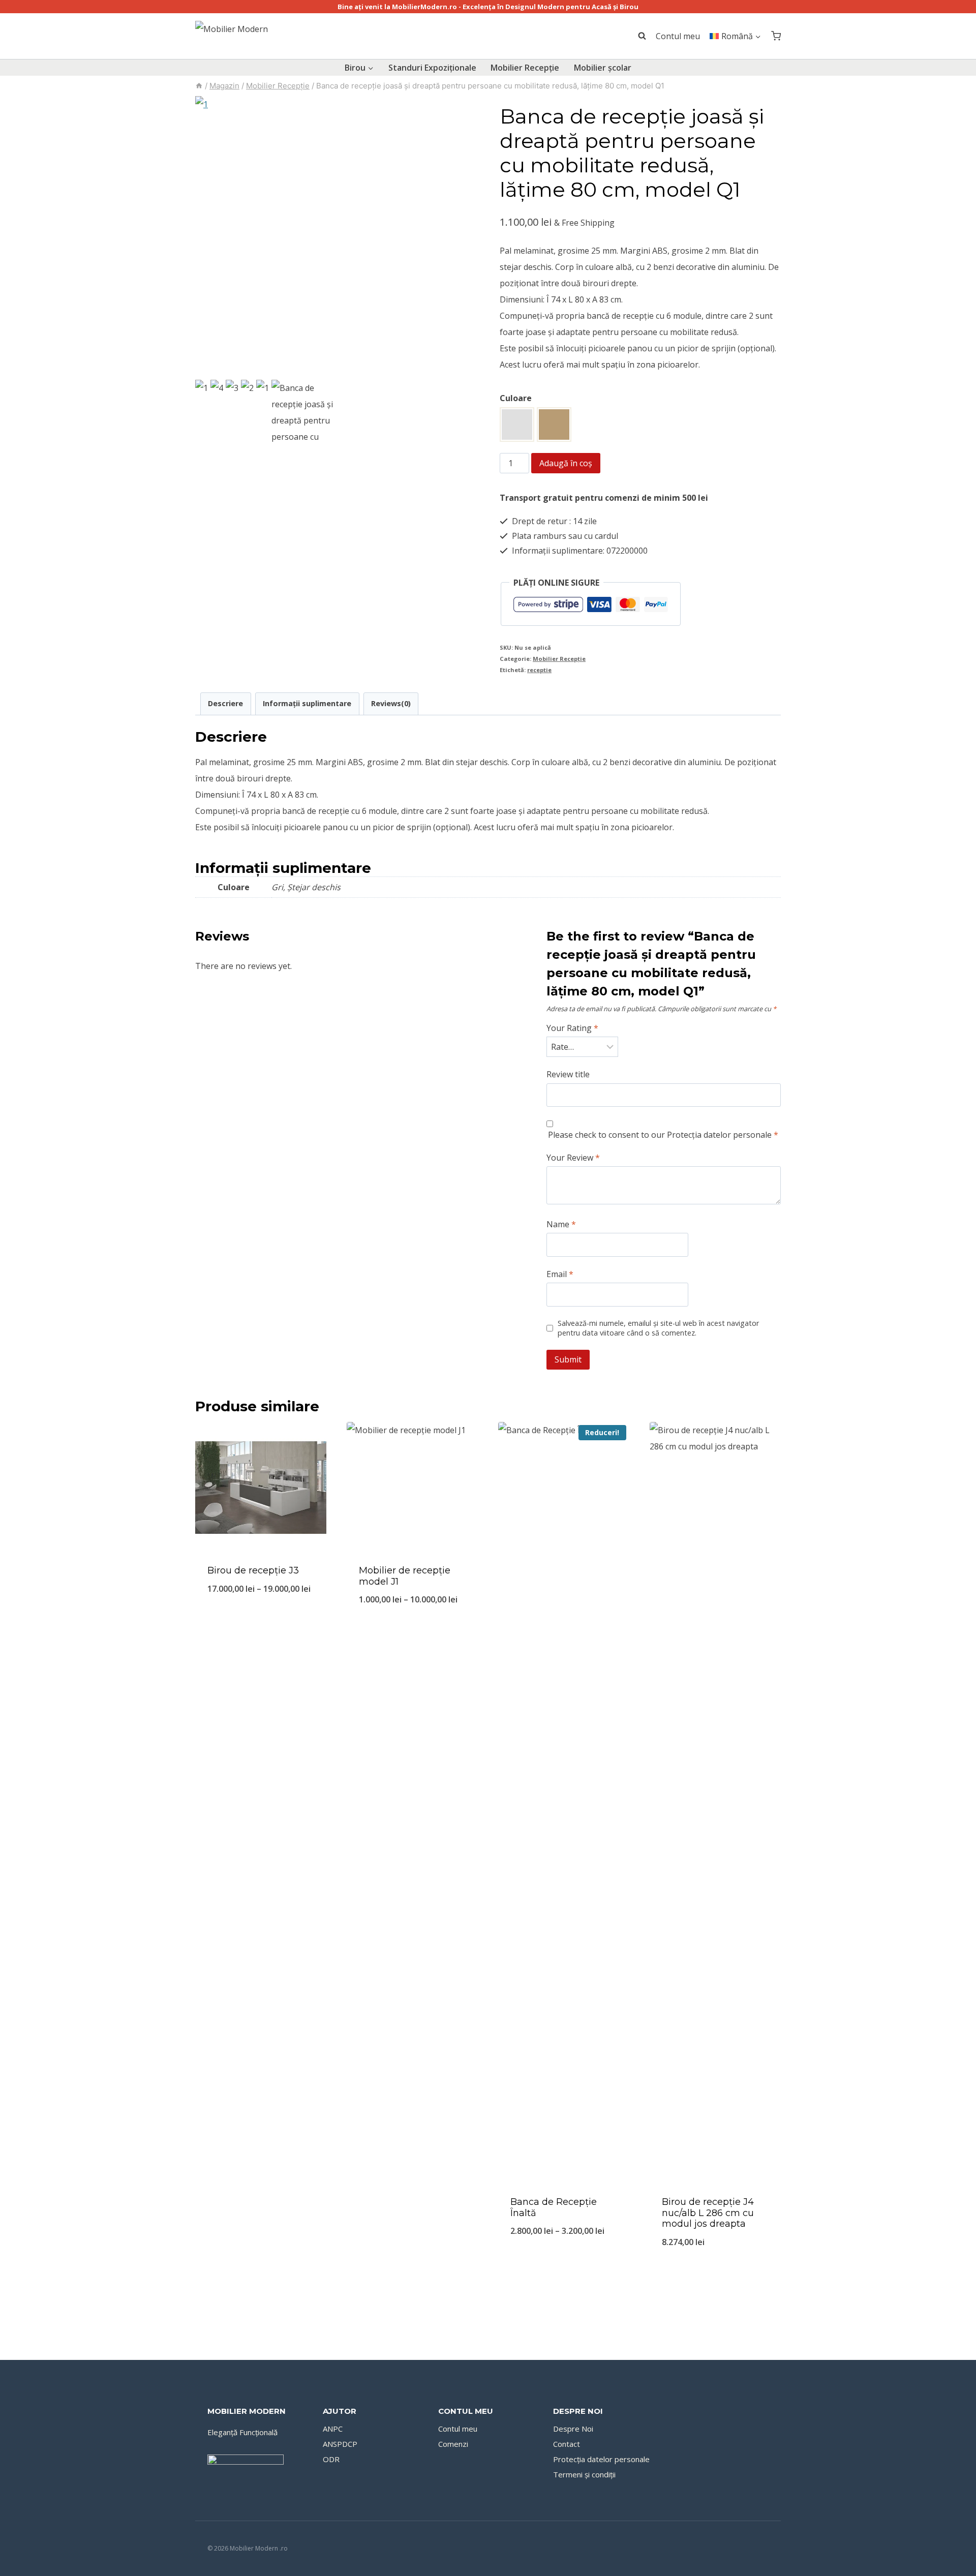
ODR (331, 2459)
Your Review (573, 1158)
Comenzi (453, 2444)
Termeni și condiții (584, 2474)
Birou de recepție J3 (253, 1570)
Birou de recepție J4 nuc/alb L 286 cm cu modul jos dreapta (708, 2213)
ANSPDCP (340, 2444)
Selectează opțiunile (261, 1623)
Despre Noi (573, 2429)
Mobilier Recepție (525, 68)
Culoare (516, 398)
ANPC (333, 2429)
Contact (567, 2444)
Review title (568, 1074)
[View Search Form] (637, 36)
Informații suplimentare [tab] (307, 703)
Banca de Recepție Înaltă (554, 2207)
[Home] (199, 86)
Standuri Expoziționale (432, 68)
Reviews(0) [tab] (391, 703)
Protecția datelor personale (719, 1135)
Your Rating (572, 1028)
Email (560, 1274)
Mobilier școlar (603, 68)
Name (561, 1224)
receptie (539, 670)
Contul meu (678, 36)
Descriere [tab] (225, 703)
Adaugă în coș (566, 463)
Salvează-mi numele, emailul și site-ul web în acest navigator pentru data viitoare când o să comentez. (658, 1328)
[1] (336, 237)
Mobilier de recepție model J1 (405, 1576)
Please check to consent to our (663, 1135)
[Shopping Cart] (776, 36)
